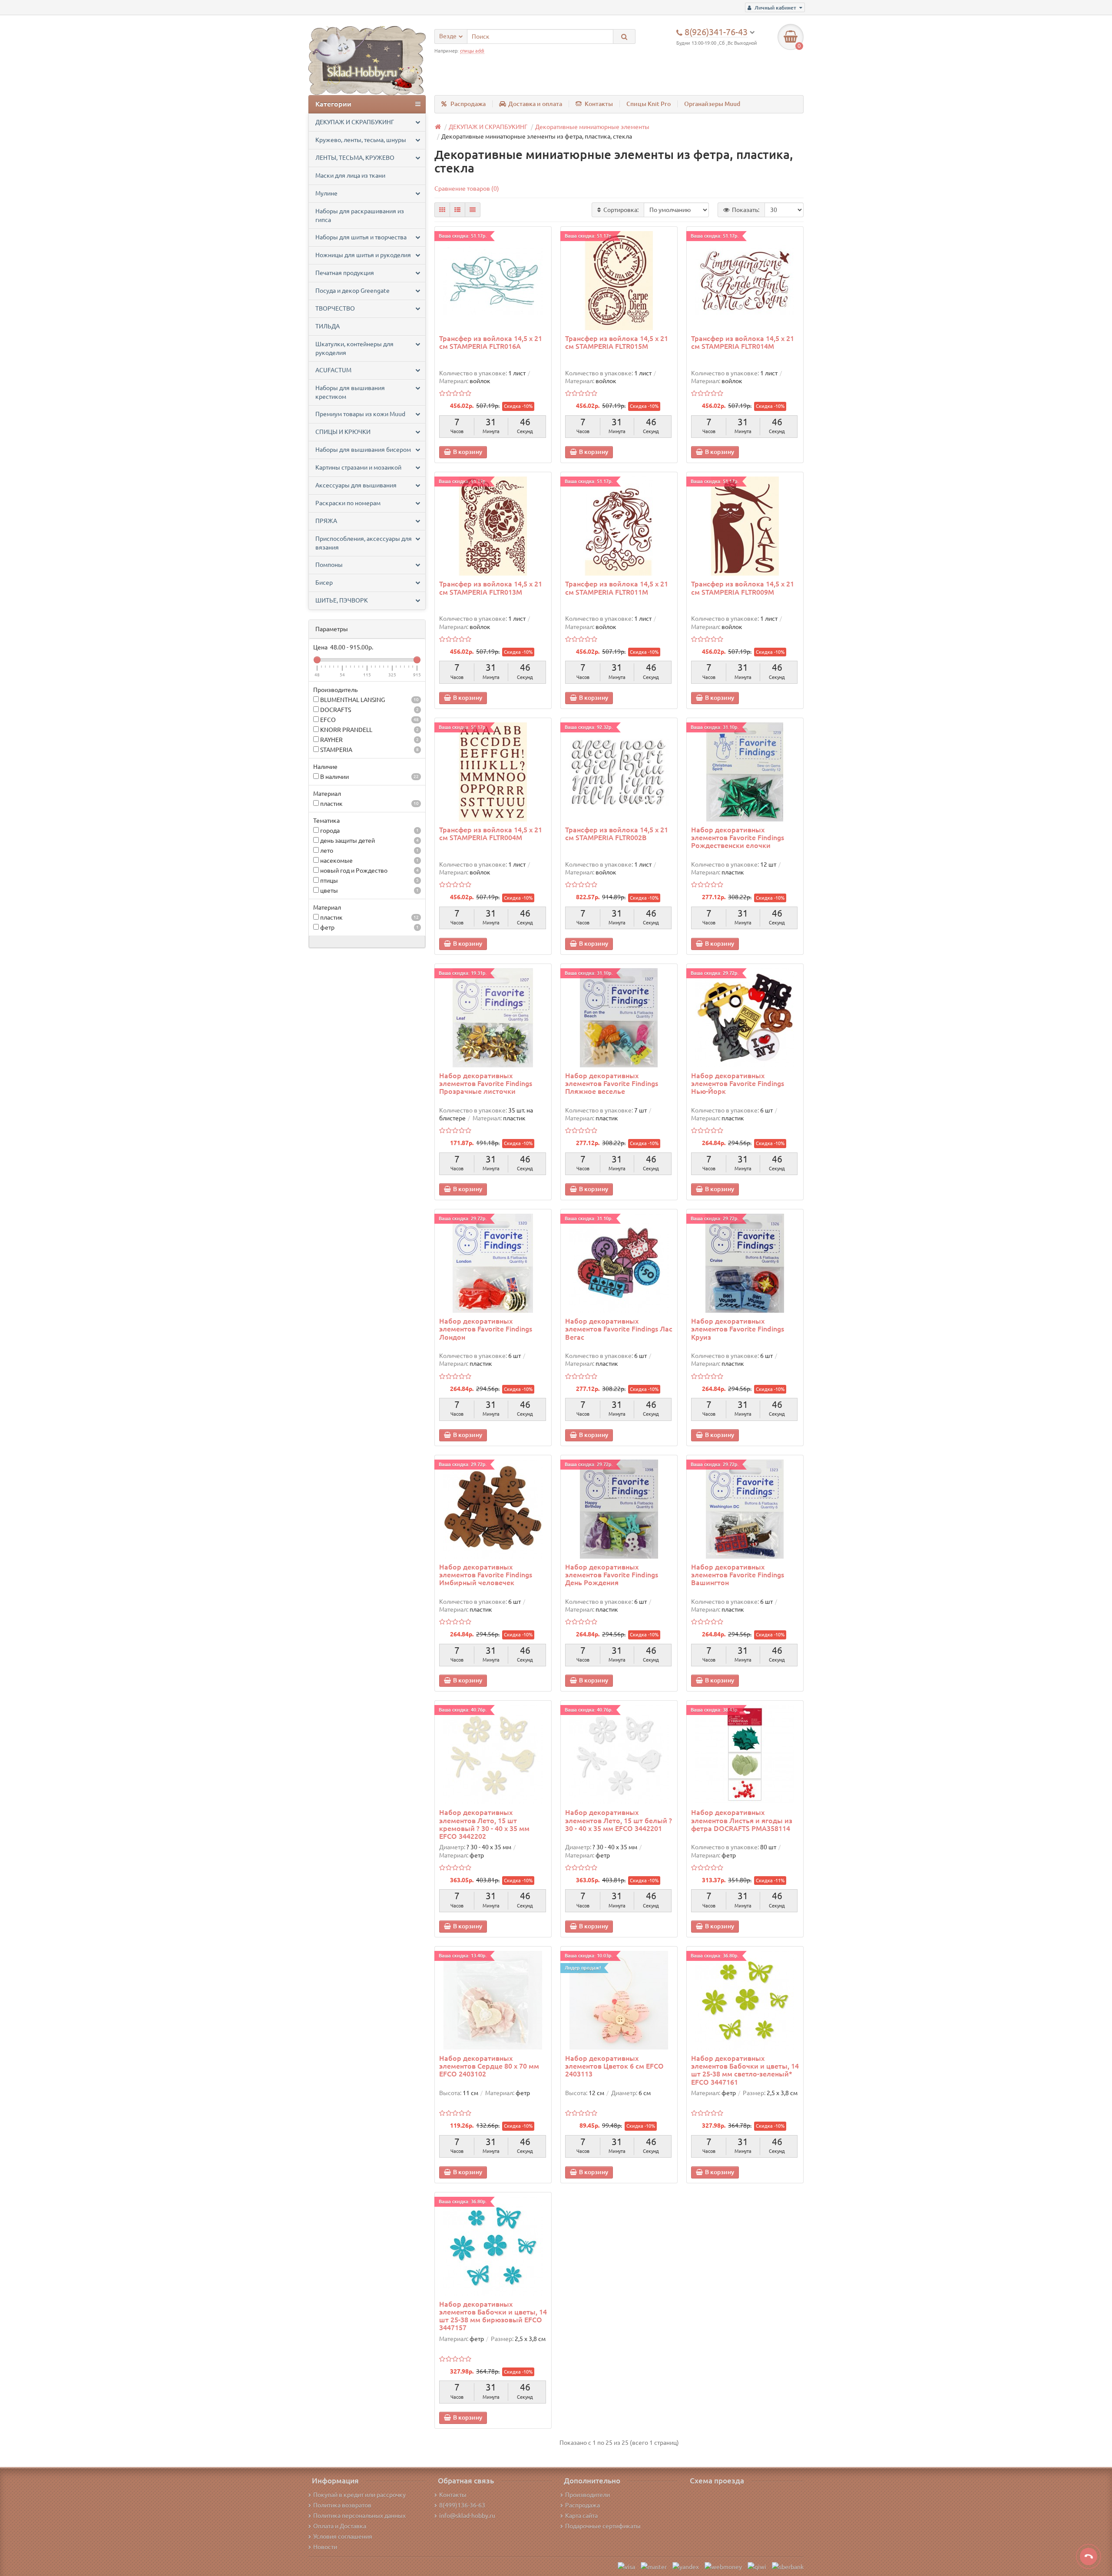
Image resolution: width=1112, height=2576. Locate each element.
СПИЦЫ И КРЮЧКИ (343, 432)
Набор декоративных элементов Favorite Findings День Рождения (612, 1575)
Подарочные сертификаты (603, 2526)
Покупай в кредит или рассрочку (359, 2495)
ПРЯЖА (326, 521)
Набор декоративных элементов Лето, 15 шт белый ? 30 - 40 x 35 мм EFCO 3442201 (619, 1820)
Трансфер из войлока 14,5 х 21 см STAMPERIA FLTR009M (743, 588)
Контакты (599, 104)
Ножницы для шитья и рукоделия (363, 255)
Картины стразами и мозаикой (358, 467)
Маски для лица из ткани (350, 175)
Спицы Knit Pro (649, 104)
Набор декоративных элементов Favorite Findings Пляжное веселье (612, 1083)
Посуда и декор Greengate (352, 291)
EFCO (369, 720)
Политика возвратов (342, 2505)
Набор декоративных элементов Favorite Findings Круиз (738, 1329)
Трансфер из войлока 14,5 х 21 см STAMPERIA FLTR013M (491, 588)
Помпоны (329, 565)
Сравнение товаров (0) (467, 189)
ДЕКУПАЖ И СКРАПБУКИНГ (355, 122)
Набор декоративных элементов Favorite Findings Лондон (486, 1329)
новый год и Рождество (369, 871)
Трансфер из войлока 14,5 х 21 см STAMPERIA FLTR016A (491, 342)
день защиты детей (369, 841)
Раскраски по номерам (348, 503)
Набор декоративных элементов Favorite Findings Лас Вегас (619, 1329)
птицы (369, 881)
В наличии (369, 777)
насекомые (369, 861)
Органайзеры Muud (712, 104)
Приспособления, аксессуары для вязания (364, 543)
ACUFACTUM (333, 370)
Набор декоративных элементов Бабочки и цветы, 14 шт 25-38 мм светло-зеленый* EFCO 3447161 (745, 2070)
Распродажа (468, 104)
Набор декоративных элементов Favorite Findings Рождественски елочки (738, 838)
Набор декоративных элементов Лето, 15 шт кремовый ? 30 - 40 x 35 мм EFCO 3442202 (484, 1824)
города (369, 831)
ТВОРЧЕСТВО (335, 308)
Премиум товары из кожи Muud (360, 414)
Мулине (326, 193)
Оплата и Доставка (340, 2526)
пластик (369, 804)
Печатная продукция (345, 273)
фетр (369, 927)
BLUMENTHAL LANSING (369, 700)
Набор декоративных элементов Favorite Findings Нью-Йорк (738, 1083)
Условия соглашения (343, 2536)
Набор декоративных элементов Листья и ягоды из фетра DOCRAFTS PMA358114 (742, 1820)
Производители (587, 2495)
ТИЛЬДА (328, 326)
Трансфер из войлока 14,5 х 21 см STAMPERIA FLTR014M (743, 342)
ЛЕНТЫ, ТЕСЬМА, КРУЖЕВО (355, 158)
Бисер (324, 583)
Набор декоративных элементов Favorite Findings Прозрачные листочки (486, 1083)
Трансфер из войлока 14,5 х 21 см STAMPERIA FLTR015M (617, 342)
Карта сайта (581, 2516)
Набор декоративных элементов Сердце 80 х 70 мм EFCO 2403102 (489, 2066)
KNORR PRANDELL (369, 730)
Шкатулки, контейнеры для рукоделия (354, 348)
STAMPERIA (369, 750)
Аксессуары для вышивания (356, 485)
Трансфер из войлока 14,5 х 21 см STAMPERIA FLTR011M (617, 588)
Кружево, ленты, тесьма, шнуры (361, 140)
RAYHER (369, 740)
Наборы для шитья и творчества (361, 237)
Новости (325, 2547)
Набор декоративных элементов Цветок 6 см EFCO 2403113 (614, 2066)
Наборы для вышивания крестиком (350, 392)
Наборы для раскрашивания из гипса (360, 215)
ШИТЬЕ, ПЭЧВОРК (342, 600)
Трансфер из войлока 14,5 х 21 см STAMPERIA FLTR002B (617, 834)
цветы (369, 891)
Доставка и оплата (535, 104)
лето (369, 851)
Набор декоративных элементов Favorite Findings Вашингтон (738, 1575)
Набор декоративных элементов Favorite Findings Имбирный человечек (486, 1575)
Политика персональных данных (359, 2516)
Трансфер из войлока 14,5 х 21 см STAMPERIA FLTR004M (491, 834)
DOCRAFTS (369, 710)
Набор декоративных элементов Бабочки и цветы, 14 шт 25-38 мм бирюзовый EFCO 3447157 (493, 2316)
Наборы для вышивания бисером (363, 450)
